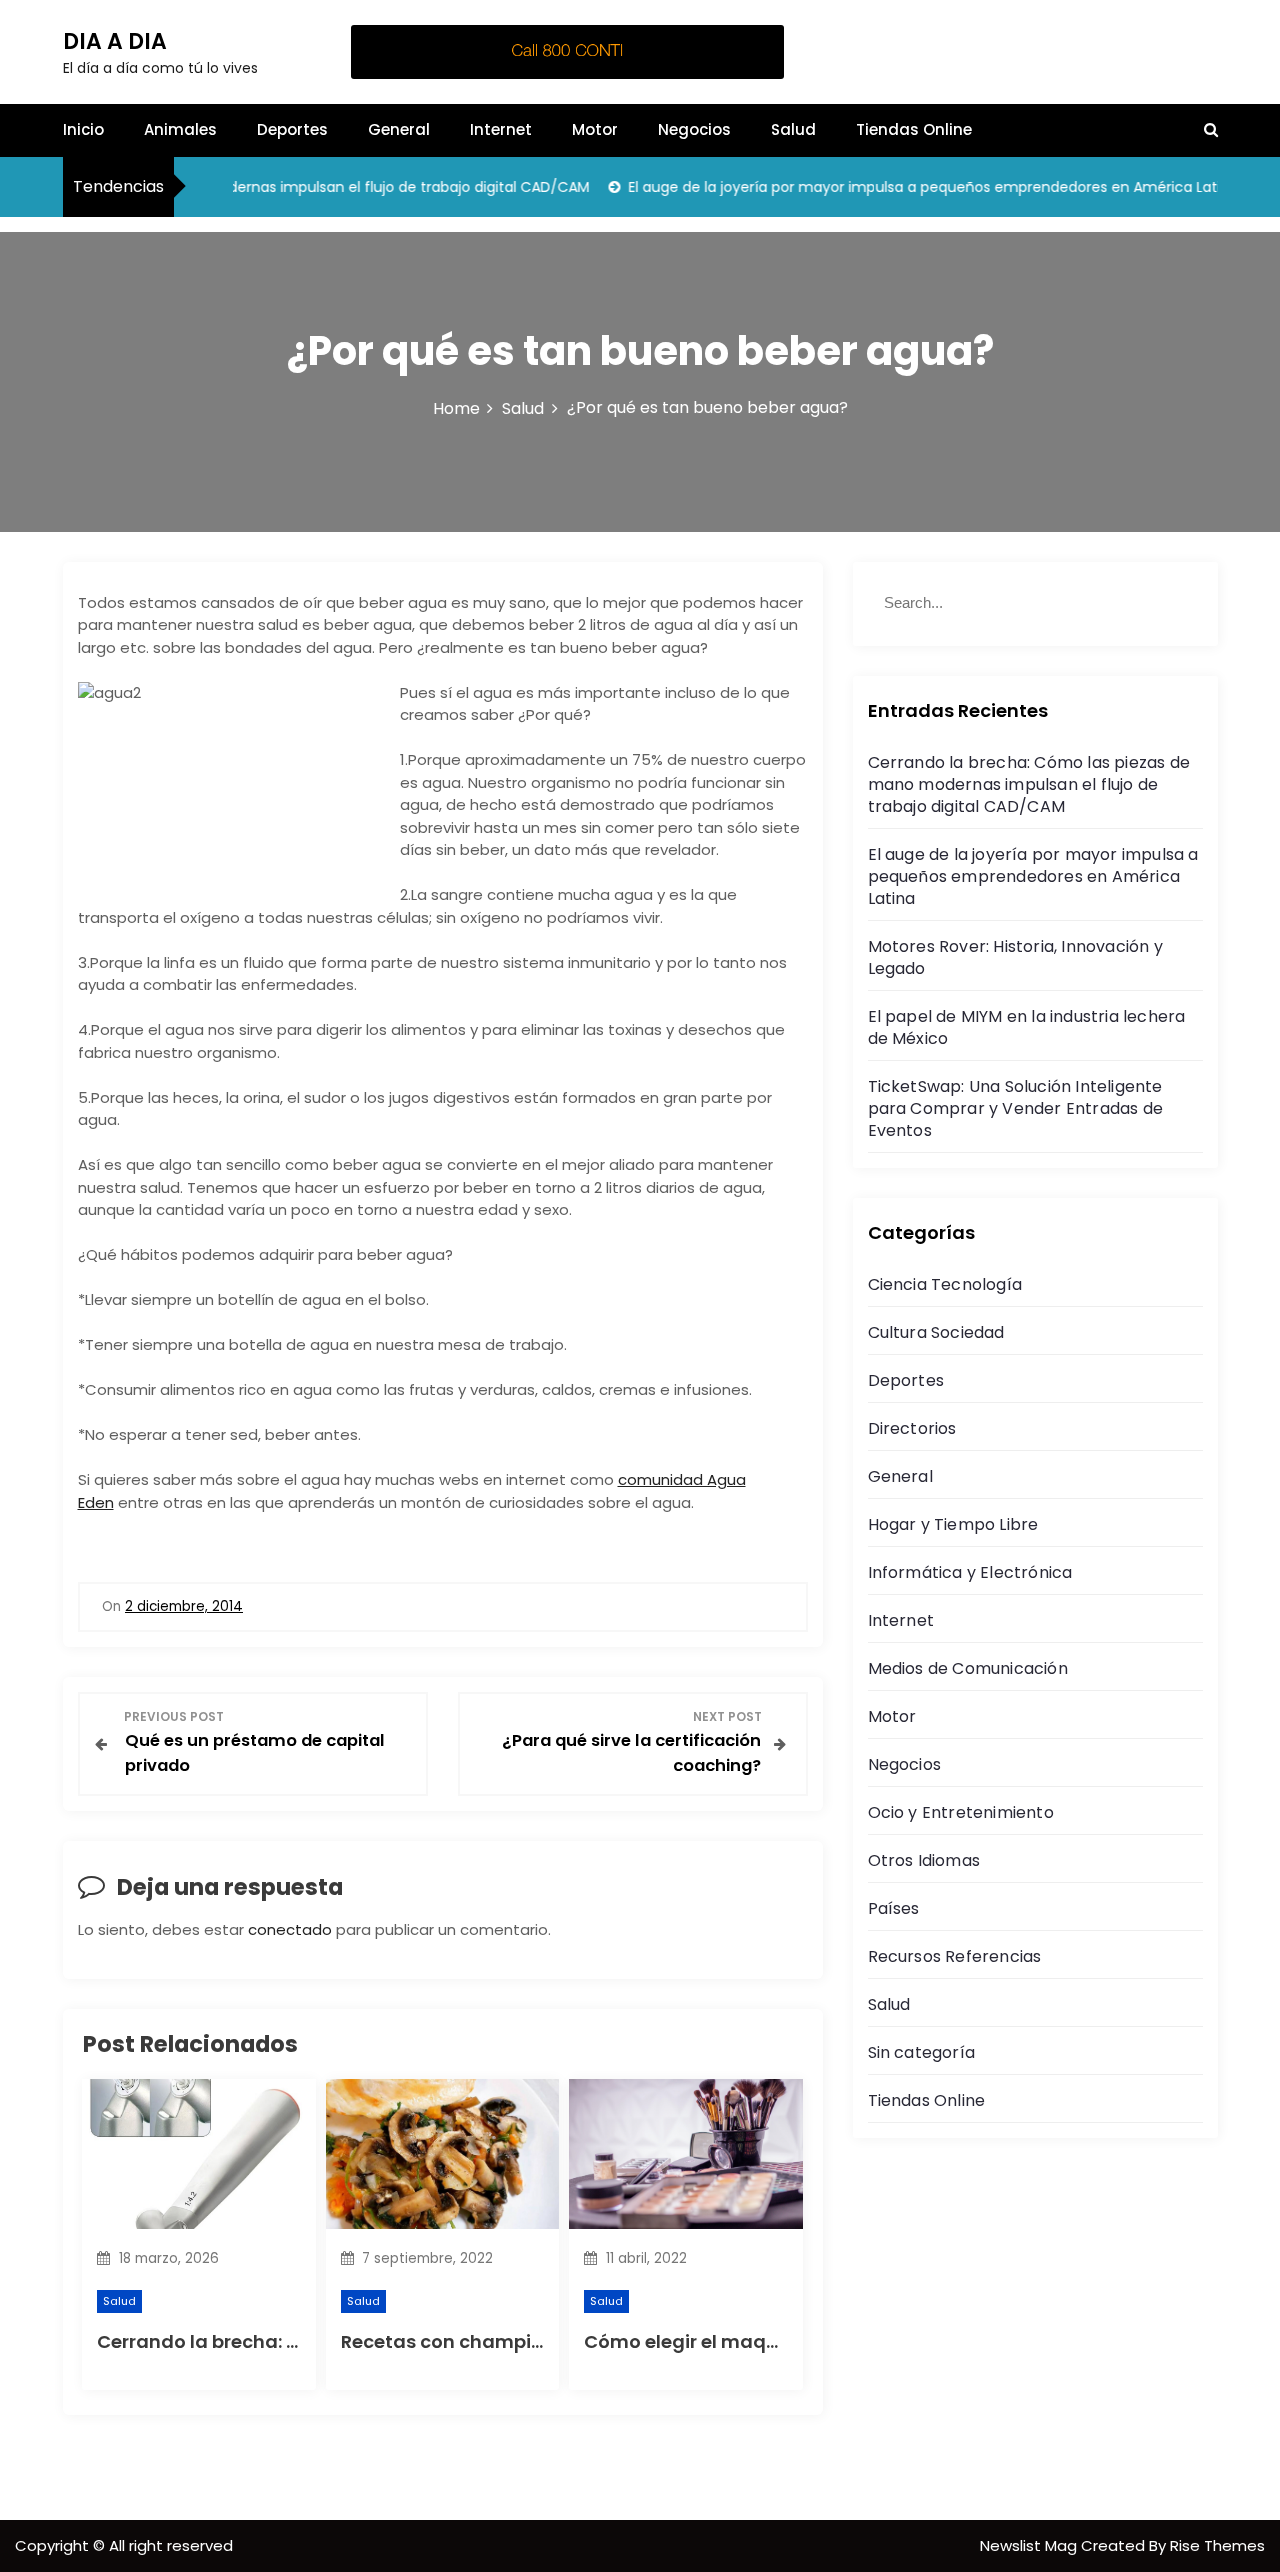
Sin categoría (922, 2052)
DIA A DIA (115, 41)
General (399, 129)
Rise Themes (1217, 2545)
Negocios (694, 129)
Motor (595, 129)
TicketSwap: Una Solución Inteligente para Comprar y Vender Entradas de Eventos (1016, 1108)
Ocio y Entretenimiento (961, 1812)
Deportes (292, 129)
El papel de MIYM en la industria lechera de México (1027, 1027)
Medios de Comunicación (968, 1668)
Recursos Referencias (955, 1956)
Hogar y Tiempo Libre (953, 1524)
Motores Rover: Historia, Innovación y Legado (1015, 957)
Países (894, 1908)
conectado (290, 1929)
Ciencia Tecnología (945, 1284)
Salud (793, 129)
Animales (180, 129)
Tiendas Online (914, 129)
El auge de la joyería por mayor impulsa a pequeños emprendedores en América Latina (902, 187)
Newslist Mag (1030, 2545)
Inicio (83, 129)
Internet (501, 129)
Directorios (912, 1428)
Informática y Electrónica (970, 1572)
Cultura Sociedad (936, 1332)
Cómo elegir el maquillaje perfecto (744, 2341)
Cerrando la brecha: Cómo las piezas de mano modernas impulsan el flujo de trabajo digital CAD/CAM (1029, 784)
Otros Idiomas (924, 1860)
